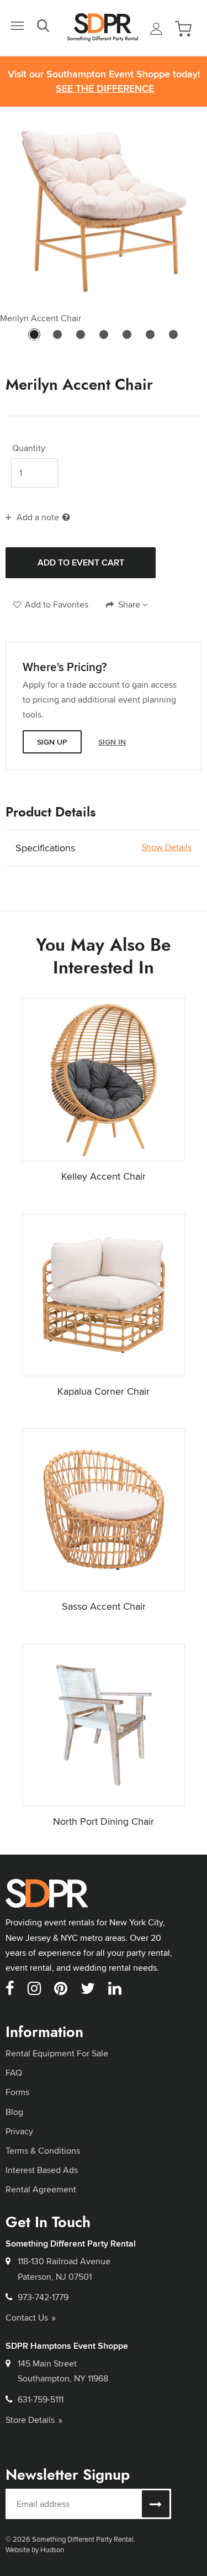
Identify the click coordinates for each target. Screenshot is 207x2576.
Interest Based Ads (42, 2170)
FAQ (14, 2073)
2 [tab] (57, 339)
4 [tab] (104, 339)
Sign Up (52, 742)
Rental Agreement (41, 2189)
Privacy (19, 2131)
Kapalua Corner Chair (104, 1391)
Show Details (166, 847)
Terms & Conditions (43, 2151)
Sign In (112, 742)
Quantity (29, 448)
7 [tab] (173, 339)
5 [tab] (127, 339)
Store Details (30, 2420)
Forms (17, 2092)
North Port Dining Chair (104, 1821)
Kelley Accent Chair (104, 1176)
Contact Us (27, 2318)
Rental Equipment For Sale (57, 2053)
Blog (14, 2112)
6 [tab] (150, 339)
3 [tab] (81, 339)
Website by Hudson (35, 2549)
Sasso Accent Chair (104, 1606)
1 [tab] (34, 339)
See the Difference (105, 89)
